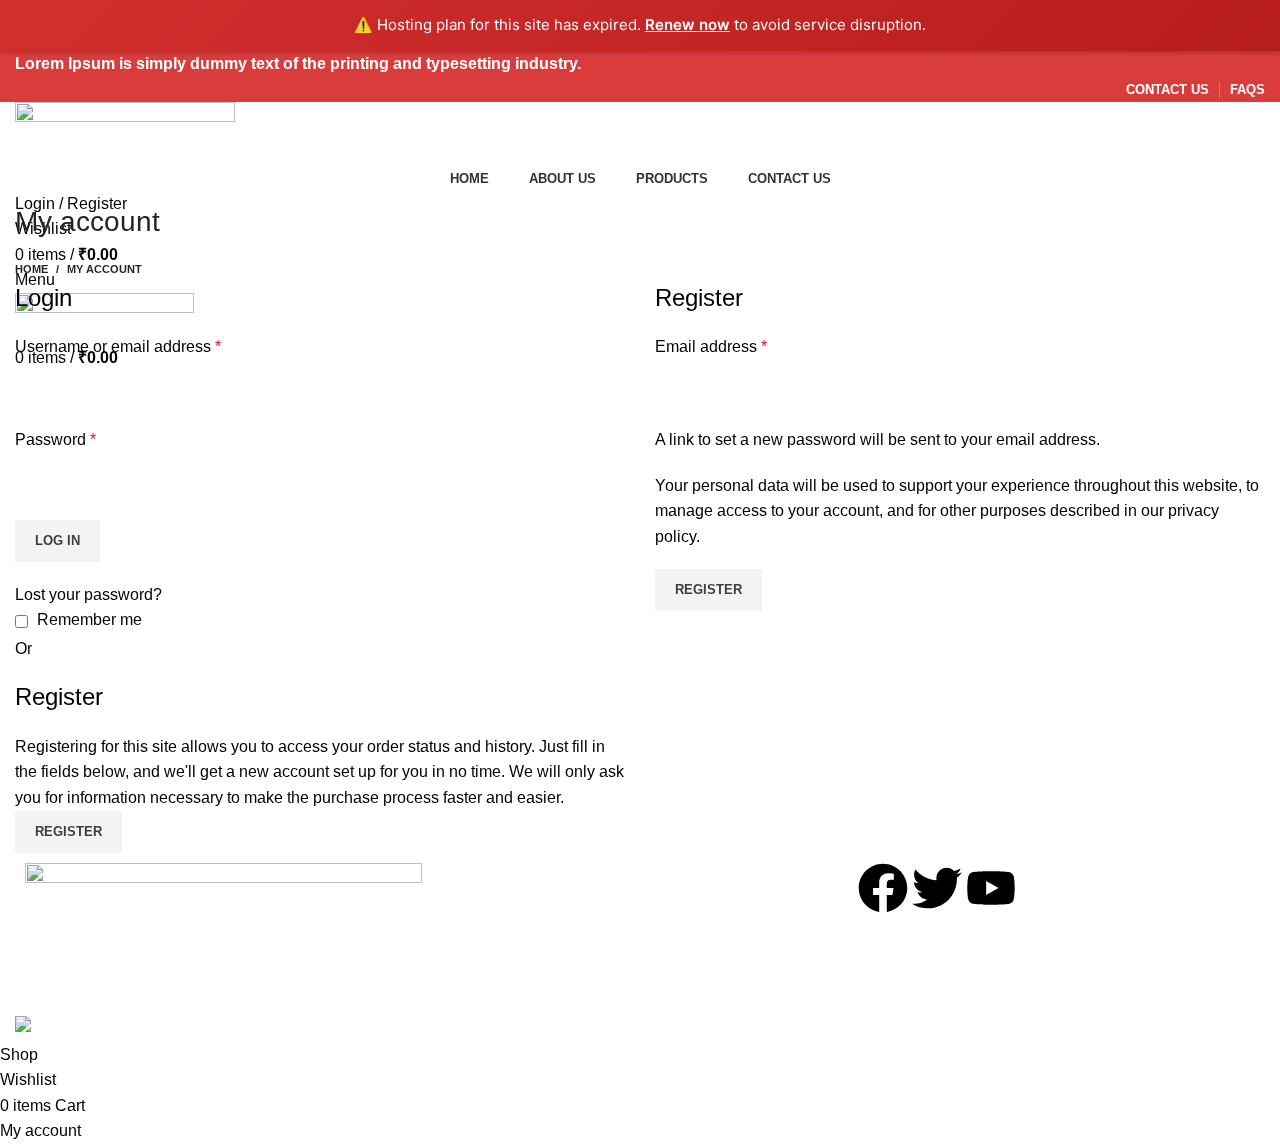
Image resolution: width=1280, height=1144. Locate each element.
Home (31, 269)
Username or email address (118, 346)
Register (708, 589)
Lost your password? (88, 594)
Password (55, 439)
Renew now (687, 24)
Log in (57, 540)
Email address (711, 346)
